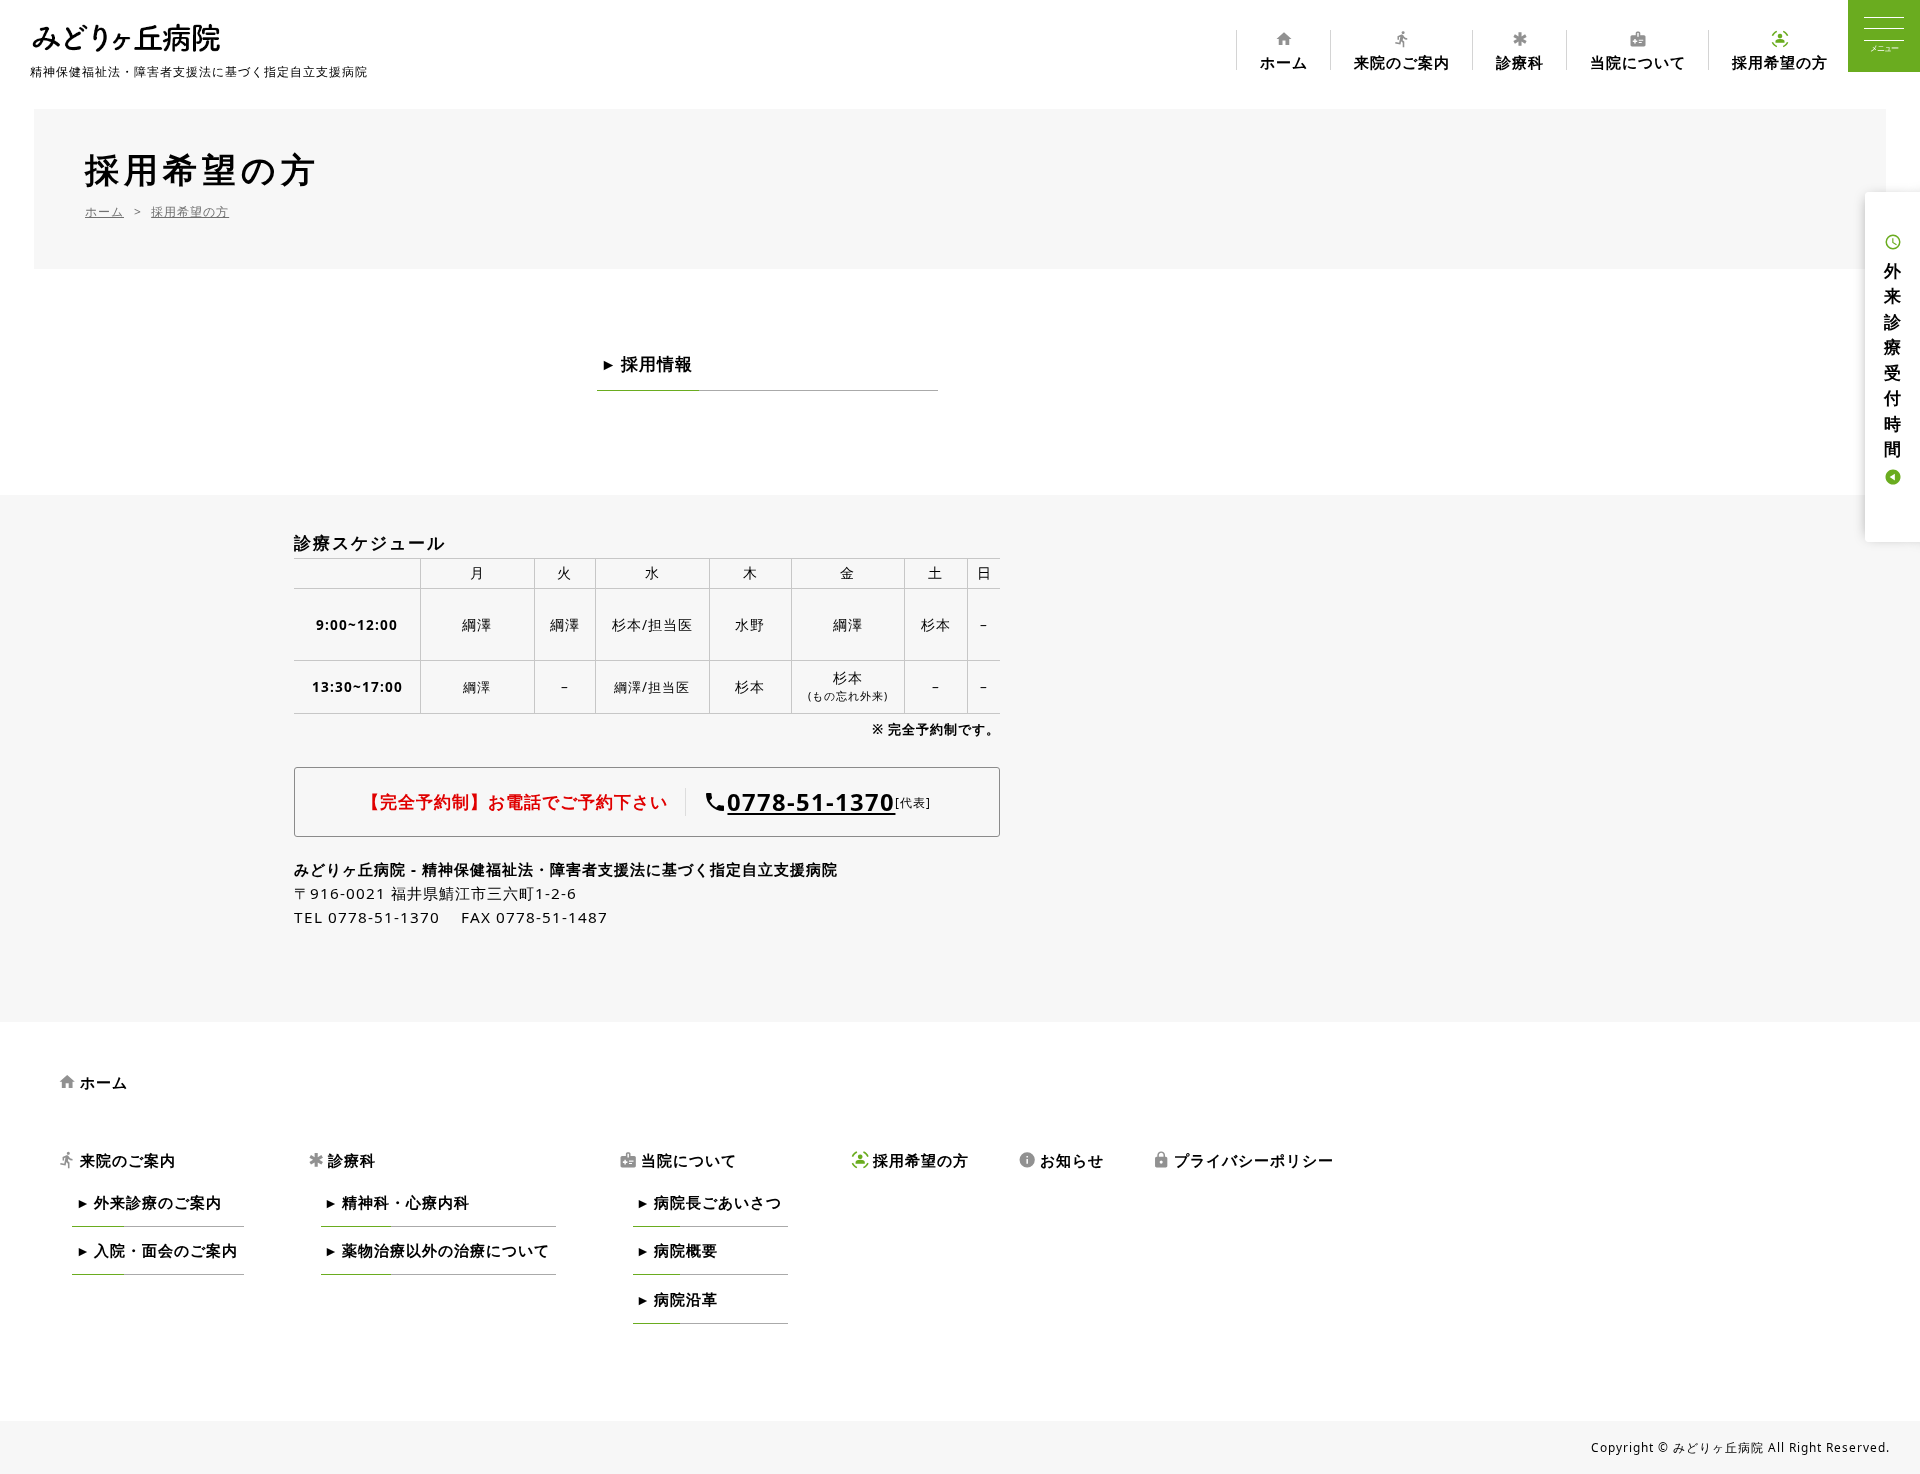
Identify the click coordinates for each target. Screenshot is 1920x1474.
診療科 (1520, 50)
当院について (1638, 50)
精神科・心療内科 (406, 1202)
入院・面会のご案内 (166, 1250)
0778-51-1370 (811, 802)
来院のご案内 (1402, 50)
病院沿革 (686, 1299)
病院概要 (686, 1250)
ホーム (1284, 50)
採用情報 (657, 363)
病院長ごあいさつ (718, 1202)
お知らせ (1061, 1160)
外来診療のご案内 (158, 1202)
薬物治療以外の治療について (446, 1250)
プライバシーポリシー (1243, 1160)
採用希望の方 (1780, 50)
